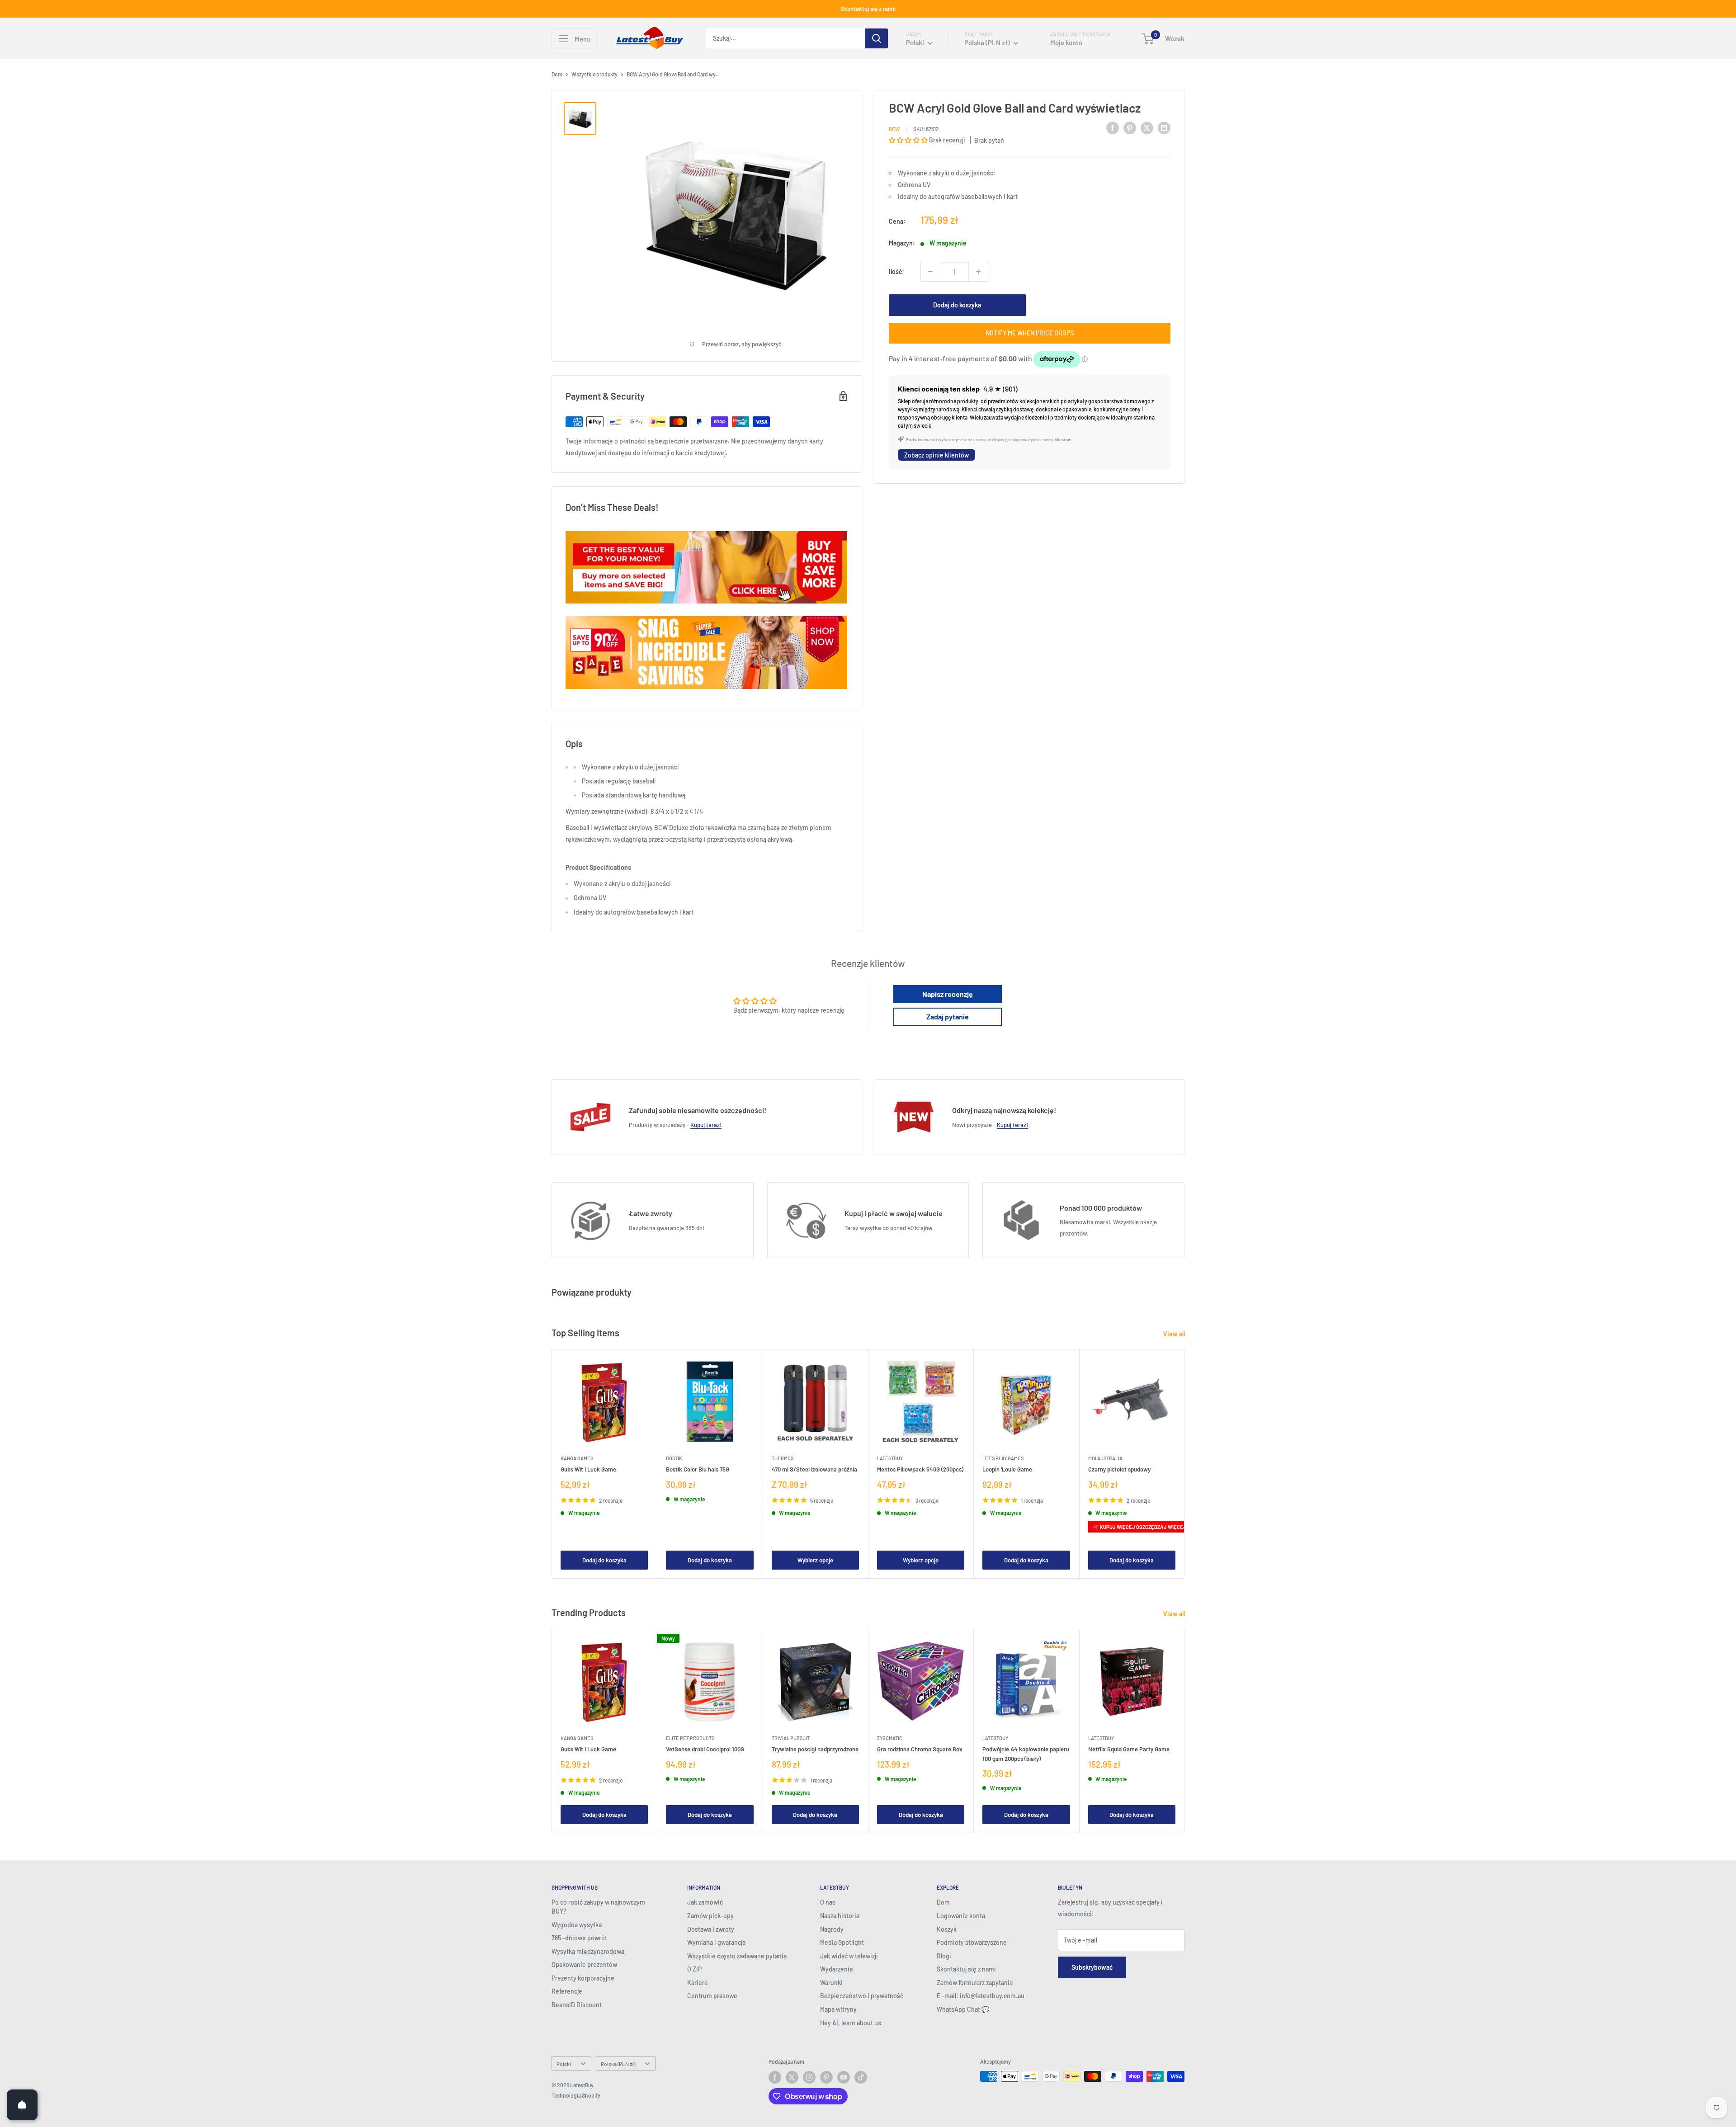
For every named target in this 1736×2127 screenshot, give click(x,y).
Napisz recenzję (948, 994)
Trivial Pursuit (791, 1738)
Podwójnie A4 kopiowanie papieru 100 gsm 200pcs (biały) (1026, 1754)
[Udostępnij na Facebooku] (1113, 127)
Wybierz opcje (815, 1560)
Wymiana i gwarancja (716, 1942)
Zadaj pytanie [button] (948, 1016)
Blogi (944, 1956)
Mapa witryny (838, 2009)
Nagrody (832, 1929)
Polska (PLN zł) (618, 2064)
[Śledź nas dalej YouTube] (844, 2077)
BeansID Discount (577, 2005)
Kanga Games (577, 1459)
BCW (894, 129)
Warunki (831, 1983)
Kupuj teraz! (706, 1125)
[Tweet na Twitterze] (1147, 127)
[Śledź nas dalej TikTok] (861, 2077)
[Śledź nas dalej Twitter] (792, 2077)
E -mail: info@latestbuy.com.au (981, 1996)
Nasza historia (840, 1916)
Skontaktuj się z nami (868, 9)
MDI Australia (1105, 1459)
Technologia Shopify (576, 2095)
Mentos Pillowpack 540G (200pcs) (920, 1470)
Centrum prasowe (712, 1996)
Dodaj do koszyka (957, 305)
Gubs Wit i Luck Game (588, 1470)
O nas (828, 1902)
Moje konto (1066, 42)
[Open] (22, 2105)
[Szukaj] (877, 38)
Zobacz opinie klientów (936, 455)
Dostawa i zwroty (711, 1929)
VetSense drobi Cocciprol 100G (705, 1750)
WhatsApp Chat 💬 (963, 2009)
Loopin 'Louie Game (1007, 1470)
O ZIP (694, 1969)
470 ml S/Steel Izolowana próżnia (814, 1470)
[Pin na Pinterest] (1130, 127)
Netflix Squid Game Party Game (1129, 1750)
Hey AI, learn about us (851, 2023)
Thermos (783, 1459)
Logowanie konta (961, 1916)
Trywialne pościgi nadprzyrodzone (815, 1750)
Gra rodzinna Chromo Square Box (920, 1750)
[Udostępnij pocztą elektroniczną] (1164, 127)
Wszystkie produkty (594, 74)
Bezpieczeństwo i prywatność (862, 1996)
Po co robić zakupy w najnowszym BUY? (598, 1907)
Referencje (567, 1991)
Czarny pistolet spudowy (1119, 1470)
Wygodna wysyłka (577, 1925)
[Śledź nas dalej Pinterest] (826, 2077)
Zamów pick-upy (710, 1916)
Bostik (674, 1459)
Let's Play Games (1003, 1459)
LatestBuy (890, 1459)
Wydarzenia (836, 1969)
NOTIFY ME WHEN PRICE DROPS (1030, 333)
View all (1175, 1334)
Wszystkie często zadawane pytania (737, 1956)
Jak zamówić (705, 1902)
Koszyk (947, 1929)
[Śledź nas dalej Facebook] (775, 2077)
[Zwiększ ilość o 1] (978, 272)
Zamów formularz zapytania (975, 1983)
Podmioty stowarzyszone (972, 1942)
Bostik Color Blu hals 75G (698, 1470)
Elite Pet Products (690, 1738)
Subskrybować (1092, 1967)
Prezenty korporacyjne (583, 1978)
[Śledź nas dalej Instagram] (809, 2077)
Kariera (697, 1983)
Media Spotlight (842, 1942)
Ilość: (896, 271)
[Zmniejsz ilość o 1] (930, 272)
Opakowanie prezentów (584, 1964)
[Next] (1185, 1464)
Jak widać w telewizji (849, 1956)
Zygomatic (890, 1738)
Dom (557, 74)
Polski (564, 2064)
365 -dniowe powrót (579, 1938)
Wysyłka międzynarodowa (588, 1951)
